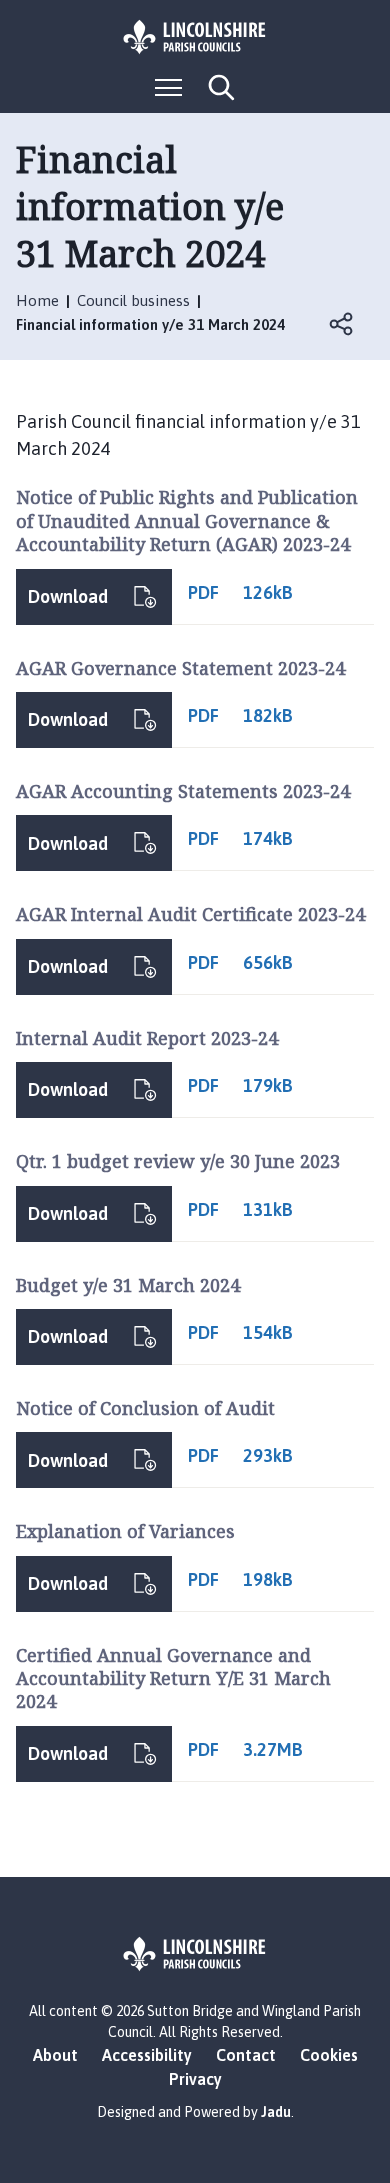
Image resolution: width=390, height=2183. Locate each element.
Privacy (195, 2079)
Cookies (329, 2055)
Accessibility (147, 2055)
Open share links (342, 324)
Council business (133, 300)
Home (37, 300)
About (55, 2055)
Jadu (276, 2112)
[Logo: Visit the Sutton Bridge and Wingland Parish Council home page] (195, 37)
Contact (246, 2055)
